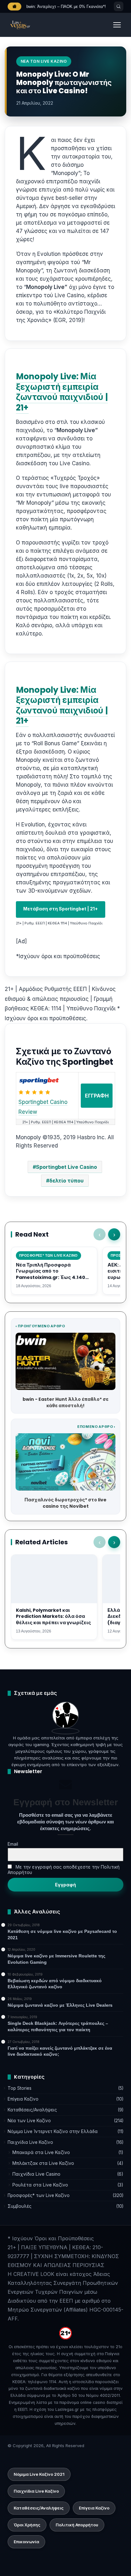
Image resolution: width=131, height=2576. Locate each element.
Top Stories (20, 2088)
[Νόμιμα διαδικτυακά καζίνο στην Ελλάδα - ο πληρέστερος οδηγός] (20, 25)
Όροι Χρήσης (27, 2525)
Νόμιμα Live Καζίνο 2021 (39, 2474)
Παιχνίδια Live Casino (36, 2174)
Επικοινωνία (26, 2542)
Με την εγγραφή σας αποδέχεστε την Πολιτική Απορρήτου (64, 1870)
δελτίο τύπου (66, 1181)
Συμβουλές (20, 2206)
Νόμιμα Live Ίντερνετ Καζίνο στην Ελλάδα (53, 2131)
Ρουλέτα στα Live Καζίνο (40, 2185)
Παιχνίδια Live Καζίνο (30, 2142)
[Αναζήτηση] (119, 6)
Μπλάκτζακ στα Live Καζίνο (43, 2163)
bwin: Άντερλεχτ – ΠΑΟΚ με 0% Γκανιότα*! (66, 7)
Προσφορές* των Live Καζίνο (39, 2195)
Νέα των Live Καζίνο (29, 2121)
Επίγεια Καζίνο (23, 2099)
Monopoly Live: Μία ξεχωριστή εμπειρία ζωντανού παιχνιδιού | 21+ (62, 392)
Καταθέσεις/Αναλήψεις (32, 2110)
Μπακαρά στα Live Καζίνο (41, 2152)
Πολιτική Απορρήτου (77, 2525)
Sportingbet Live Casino (66, 1167)
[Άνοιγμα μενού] (117, 25)
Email (13, 1844)
